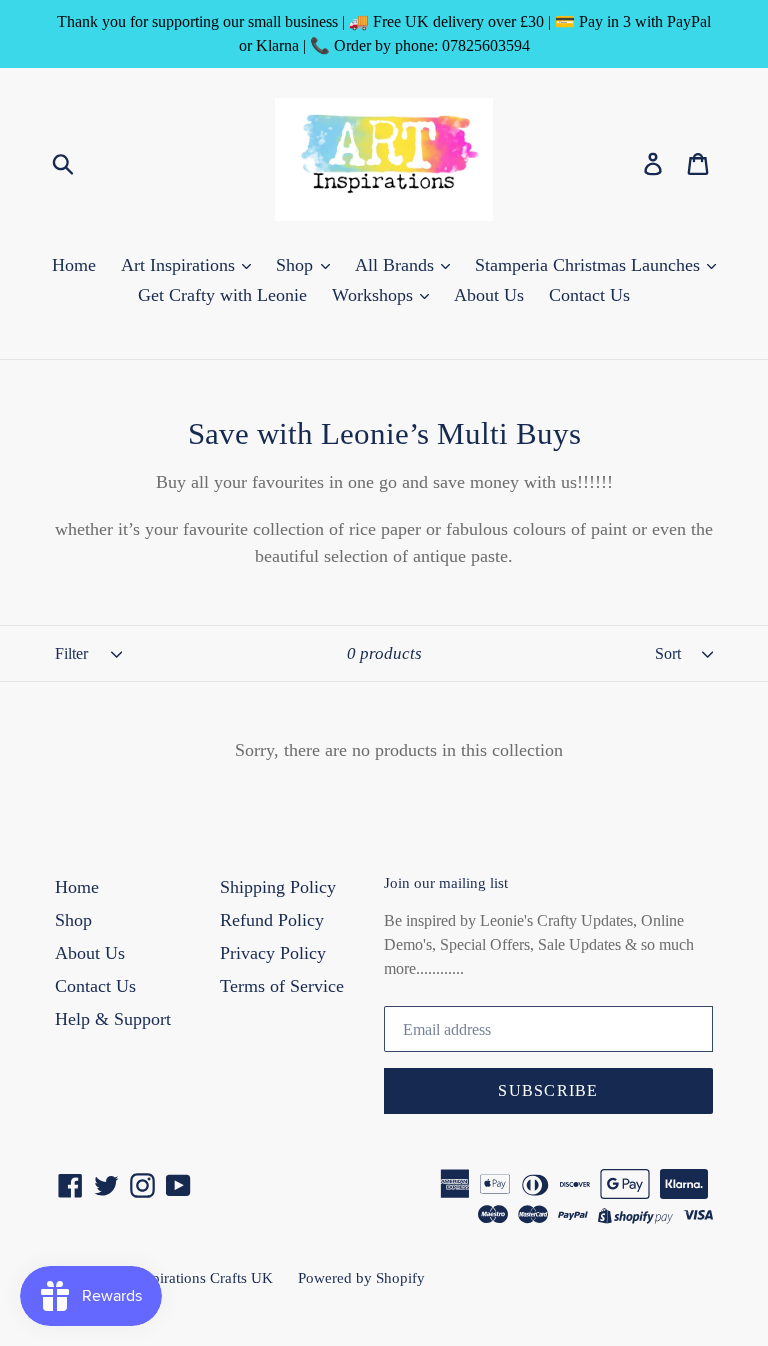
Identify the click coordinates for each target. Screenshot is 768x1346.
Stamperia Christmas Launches (590, 265)
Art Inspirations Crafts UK (191, 1278)
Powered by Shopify (361, 1278)
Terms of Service (282, 986)
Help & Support (113, 1019)
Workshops (375, 295)
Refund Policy (272, 920)
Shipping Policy (278, 887)
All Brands (397, 265)
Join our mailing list (446, 883)
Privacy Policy (273, 953)
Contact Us (589, 295)
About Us (489, 295)
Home (74, 265)
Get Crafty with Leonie (222, 295)
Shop (297, 265)
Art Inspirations (180, 265)
